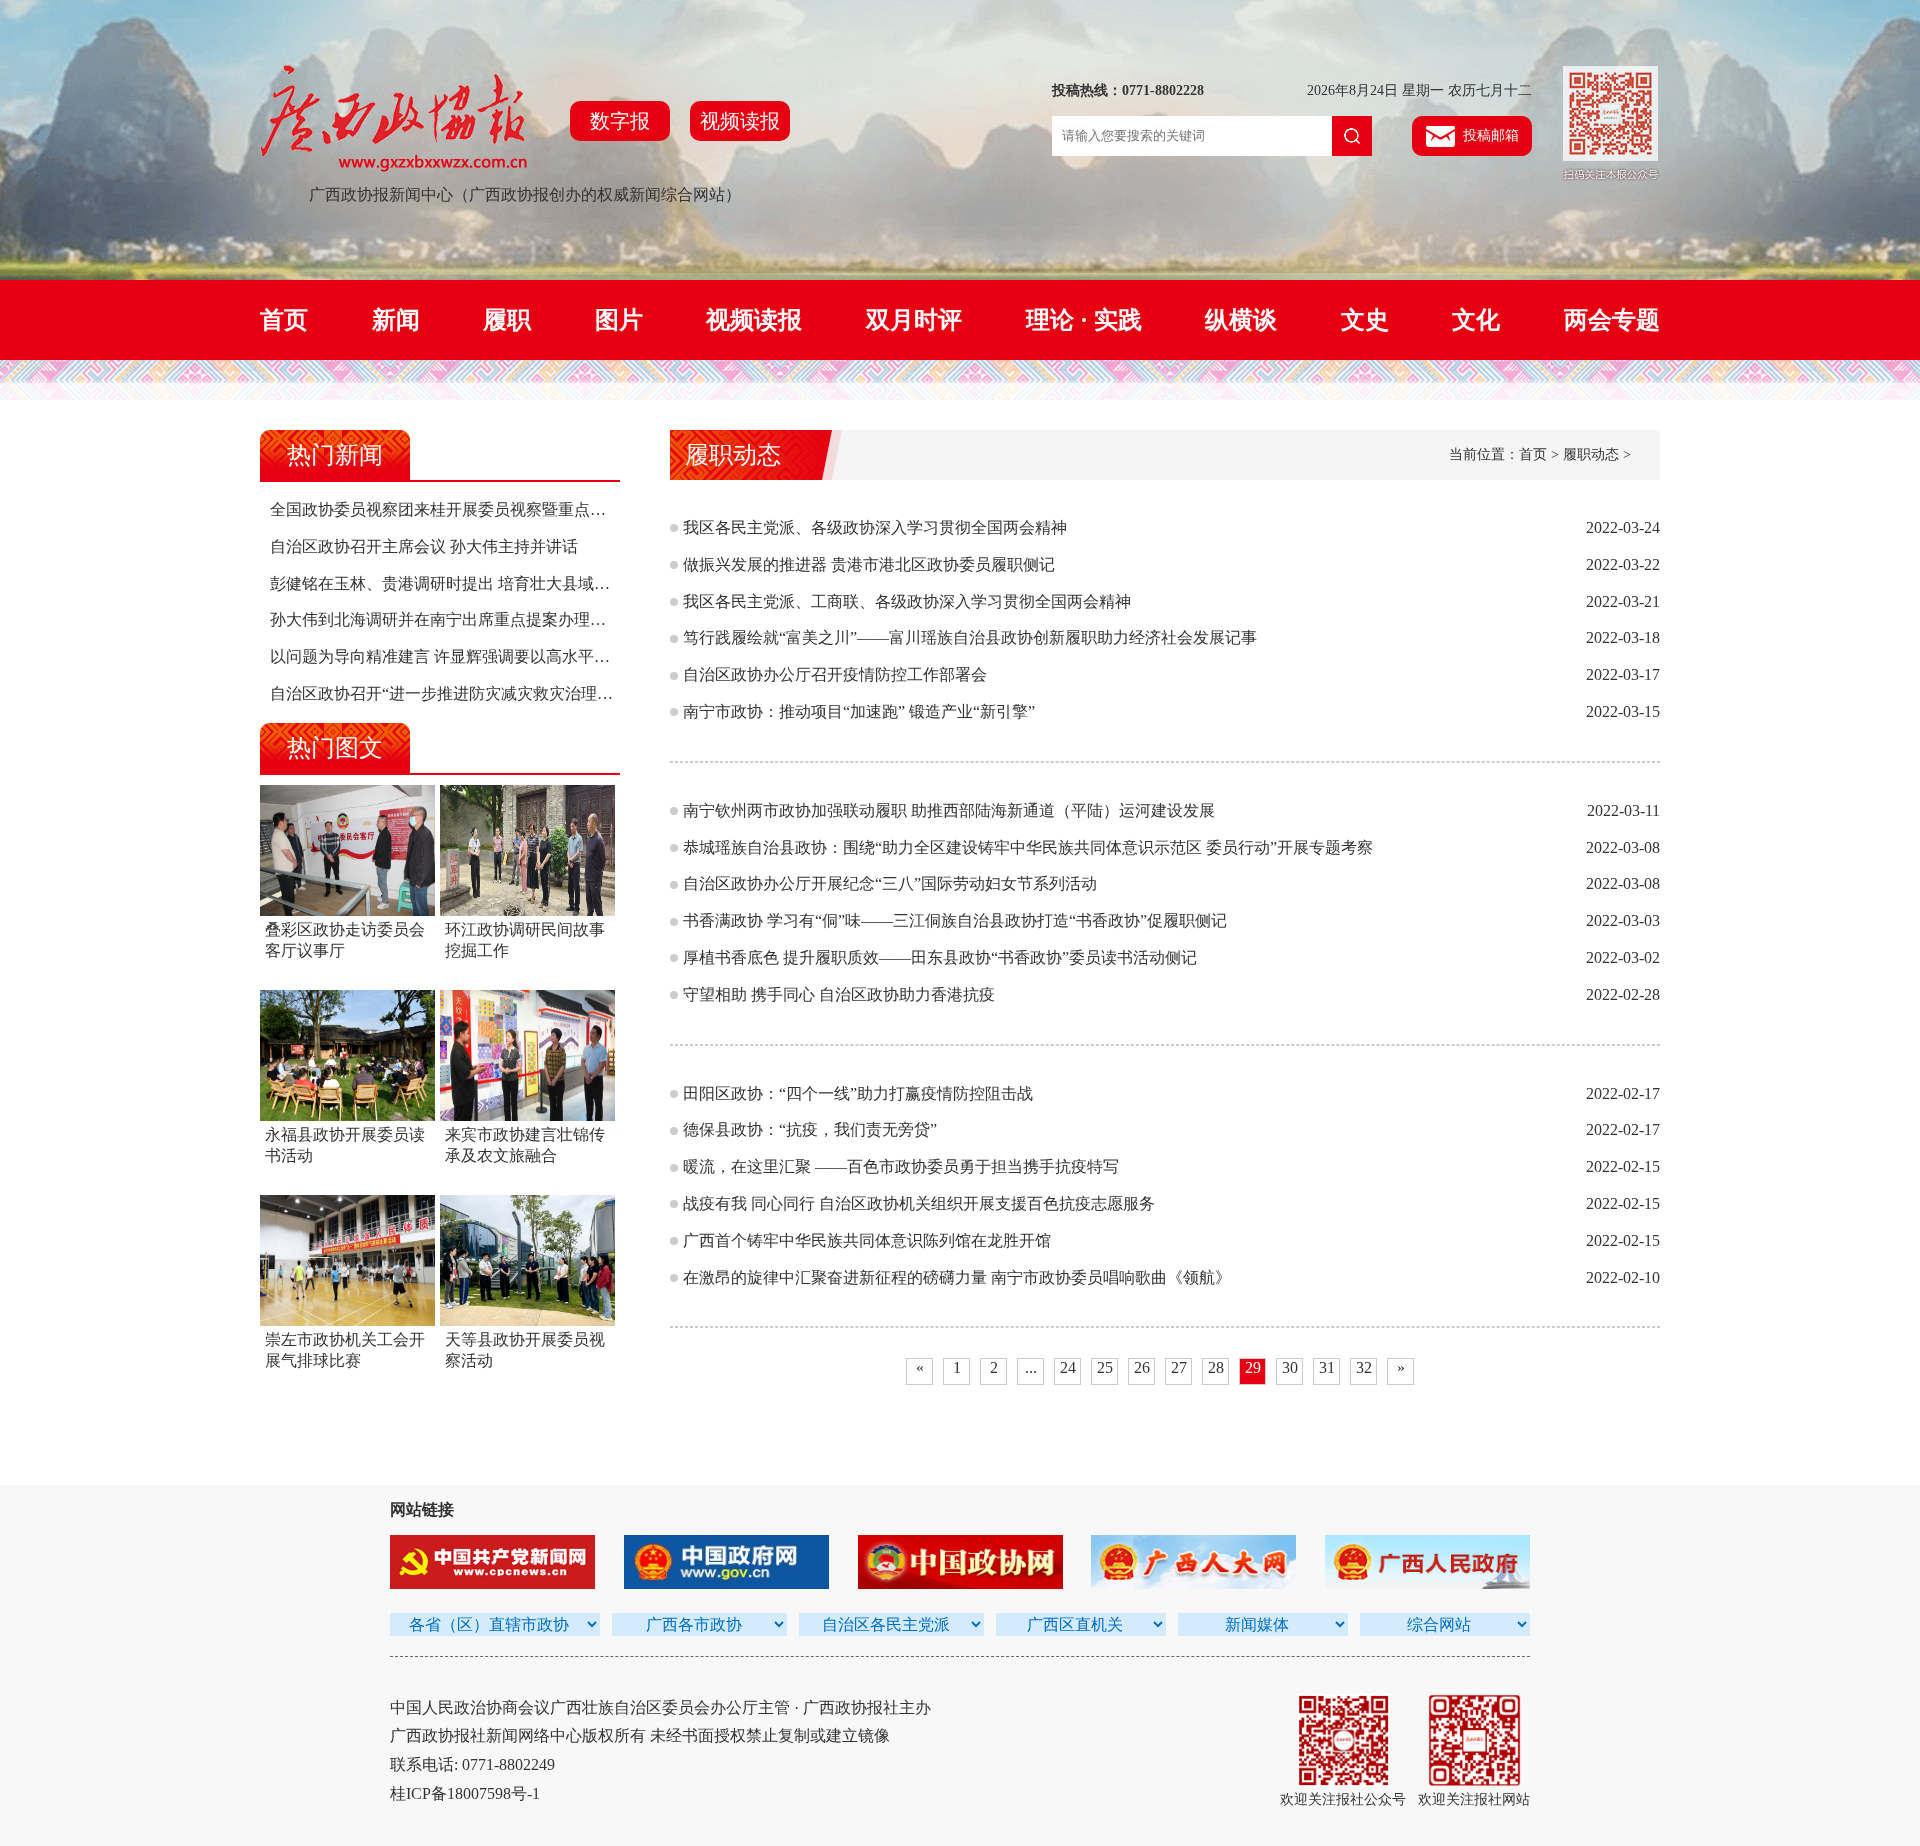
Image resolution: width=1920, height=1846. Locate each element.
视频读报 (740, 121)
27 (1179, 1367)
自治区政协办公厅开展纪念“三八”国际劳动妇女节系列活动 (890, 883)
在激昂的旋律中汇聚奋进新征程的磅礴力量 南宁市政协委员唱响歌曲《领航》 (957, 1277)
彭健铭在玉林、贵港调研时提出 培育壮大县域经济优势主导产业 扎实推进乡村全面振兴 (578, 583)
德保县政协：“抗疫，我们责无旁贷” (810, 1129)
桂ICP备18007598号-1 (465, 1793)
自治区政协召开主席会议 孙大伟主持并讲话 (424, 546)
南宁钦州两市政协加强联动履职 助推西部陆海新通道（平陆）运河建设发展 (949, 810)
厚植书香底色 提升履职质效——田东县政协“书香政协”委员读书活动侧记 (940, 957)
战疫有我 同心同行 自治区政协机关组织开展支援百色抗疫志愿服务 (919, 1203)
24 (1068, 1367)
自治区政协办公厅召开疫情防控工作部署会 (835, 674)
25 (1105, 1367)
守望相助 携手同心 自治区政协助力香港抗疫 (839, 994)
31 (1327, 1367)
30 (1290, 1367)
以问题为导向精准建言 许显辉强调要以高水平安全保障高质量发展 (504, 656)
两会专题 (1612, 320)
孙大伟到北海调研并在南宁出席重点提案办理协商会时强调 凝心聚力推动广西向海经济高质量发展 (616, 619)
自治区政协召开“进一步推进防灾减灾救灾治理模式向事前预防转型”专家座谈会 (549, 693)
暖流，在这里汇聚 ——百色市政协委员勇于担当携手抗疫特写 (901, 1166)
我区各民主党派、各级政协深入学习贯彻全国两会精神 (875, 527)
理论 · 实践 (1084, 320)
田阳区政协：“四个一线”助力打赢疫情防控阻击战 (858, 1093)
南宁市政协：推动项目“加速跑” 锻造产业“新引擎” (859, 711)
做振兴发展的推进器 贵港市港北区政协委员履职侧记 (869, 564)
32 (1364, 1367)
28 (1216, 1367)
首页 (284, 320)
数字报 (620, 121)
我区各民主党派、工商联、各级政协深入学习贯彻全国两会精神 (907, 601)
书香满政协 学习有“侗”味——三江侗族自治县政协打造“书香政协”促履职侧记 (955, 920)
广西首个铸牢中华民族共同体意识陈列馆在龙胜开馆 (867, 1240)
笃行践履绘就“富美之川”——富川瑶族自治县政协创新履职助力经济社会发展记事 (970, 637)
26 (1142, 1367)
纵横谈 (1241, 320)
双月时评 (914, 320)
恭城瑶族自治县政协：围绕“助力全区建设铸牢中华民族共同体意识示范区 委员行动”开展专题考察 (1028, 847)
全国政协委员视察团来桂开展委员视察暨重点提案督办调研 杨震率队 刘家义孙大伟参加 (578, 509)
